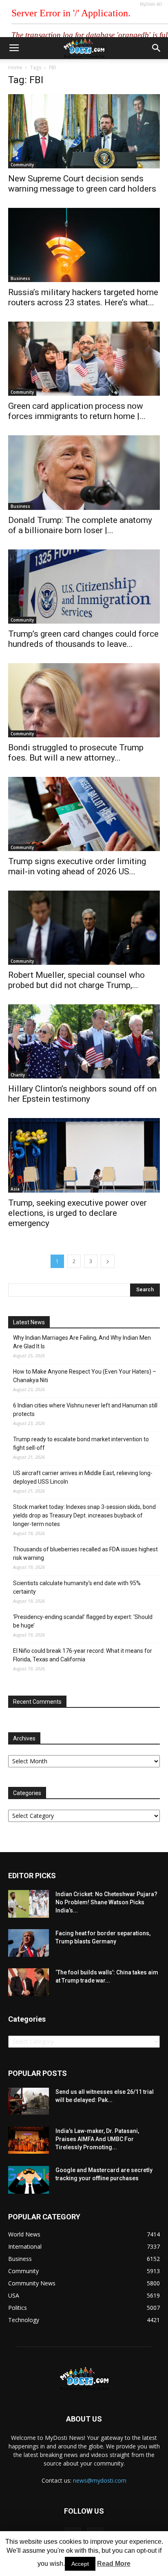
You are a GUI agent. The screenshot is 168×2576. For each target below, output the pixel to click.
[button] (157, 48)
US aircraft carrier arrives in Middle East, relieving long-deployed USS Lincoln (83, 1477)
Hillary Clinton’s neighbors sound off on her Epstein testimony (82, 1094)
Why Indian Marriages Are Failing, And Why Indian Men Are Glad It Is (82, 1342)
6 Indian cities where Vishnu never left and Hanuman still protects (85, 1410)
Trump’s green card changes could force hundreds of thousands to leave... (83, 639)
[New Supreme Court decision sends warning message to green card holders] (84, 131)
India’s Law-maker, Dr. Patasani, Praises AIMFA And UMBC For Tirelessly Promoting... (97, 2139)
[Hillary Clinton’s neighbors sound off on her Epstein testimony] (84, 1041)
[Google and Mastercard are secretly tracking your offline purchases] (29, 2180)
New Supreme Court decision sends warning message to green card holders (82, 184)
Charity (18, 1075)
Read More (114, 2564)
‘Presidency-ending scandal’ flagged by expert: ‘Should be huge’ (83, 1621)
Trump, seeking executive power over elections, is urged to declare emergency (77, 1213)
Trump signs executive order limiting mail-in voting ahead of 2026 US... (77, 866)
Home (15, 67)
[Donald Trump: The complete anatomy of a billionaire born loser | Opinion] (84, 472)
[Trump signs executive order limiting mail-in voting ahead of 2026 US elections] (84, 814)
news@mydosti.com (100, 2480)
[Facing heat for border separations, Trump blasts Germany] (29, 1943)
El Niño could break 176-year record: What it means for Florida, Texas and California (83, 1655)
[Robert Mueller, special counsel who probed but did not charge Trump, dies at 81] (84, 928)
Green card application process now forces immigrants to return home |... (77, 411)
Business (20, 278)
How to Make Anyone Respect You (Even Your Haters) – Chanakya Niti (85, 1376)
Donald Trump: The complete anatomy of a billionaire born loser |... (80, 525)
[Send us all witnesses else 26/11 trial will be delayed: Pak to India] (29, 2101)
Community (22, 165)
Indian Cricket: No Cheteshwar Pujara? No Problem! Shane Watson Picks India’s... (106, 1902)
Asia (15, 1189)
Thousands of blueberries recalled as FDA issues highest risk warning (85, 1554)
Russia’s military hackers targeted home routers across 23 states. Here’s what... (83, 297)
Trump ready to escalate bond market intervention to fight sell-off (81, 1443)
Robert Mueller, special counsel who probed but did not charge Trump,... (76, 980)
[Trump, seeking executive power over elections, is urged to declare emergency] (84, 1155)
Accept (80, 2564)
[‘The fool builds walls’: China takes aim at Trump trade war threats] (29, 1982)
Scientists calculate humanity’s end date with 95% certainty (77, 1587)
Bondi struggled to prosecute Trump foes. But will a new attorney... (76, 753)
